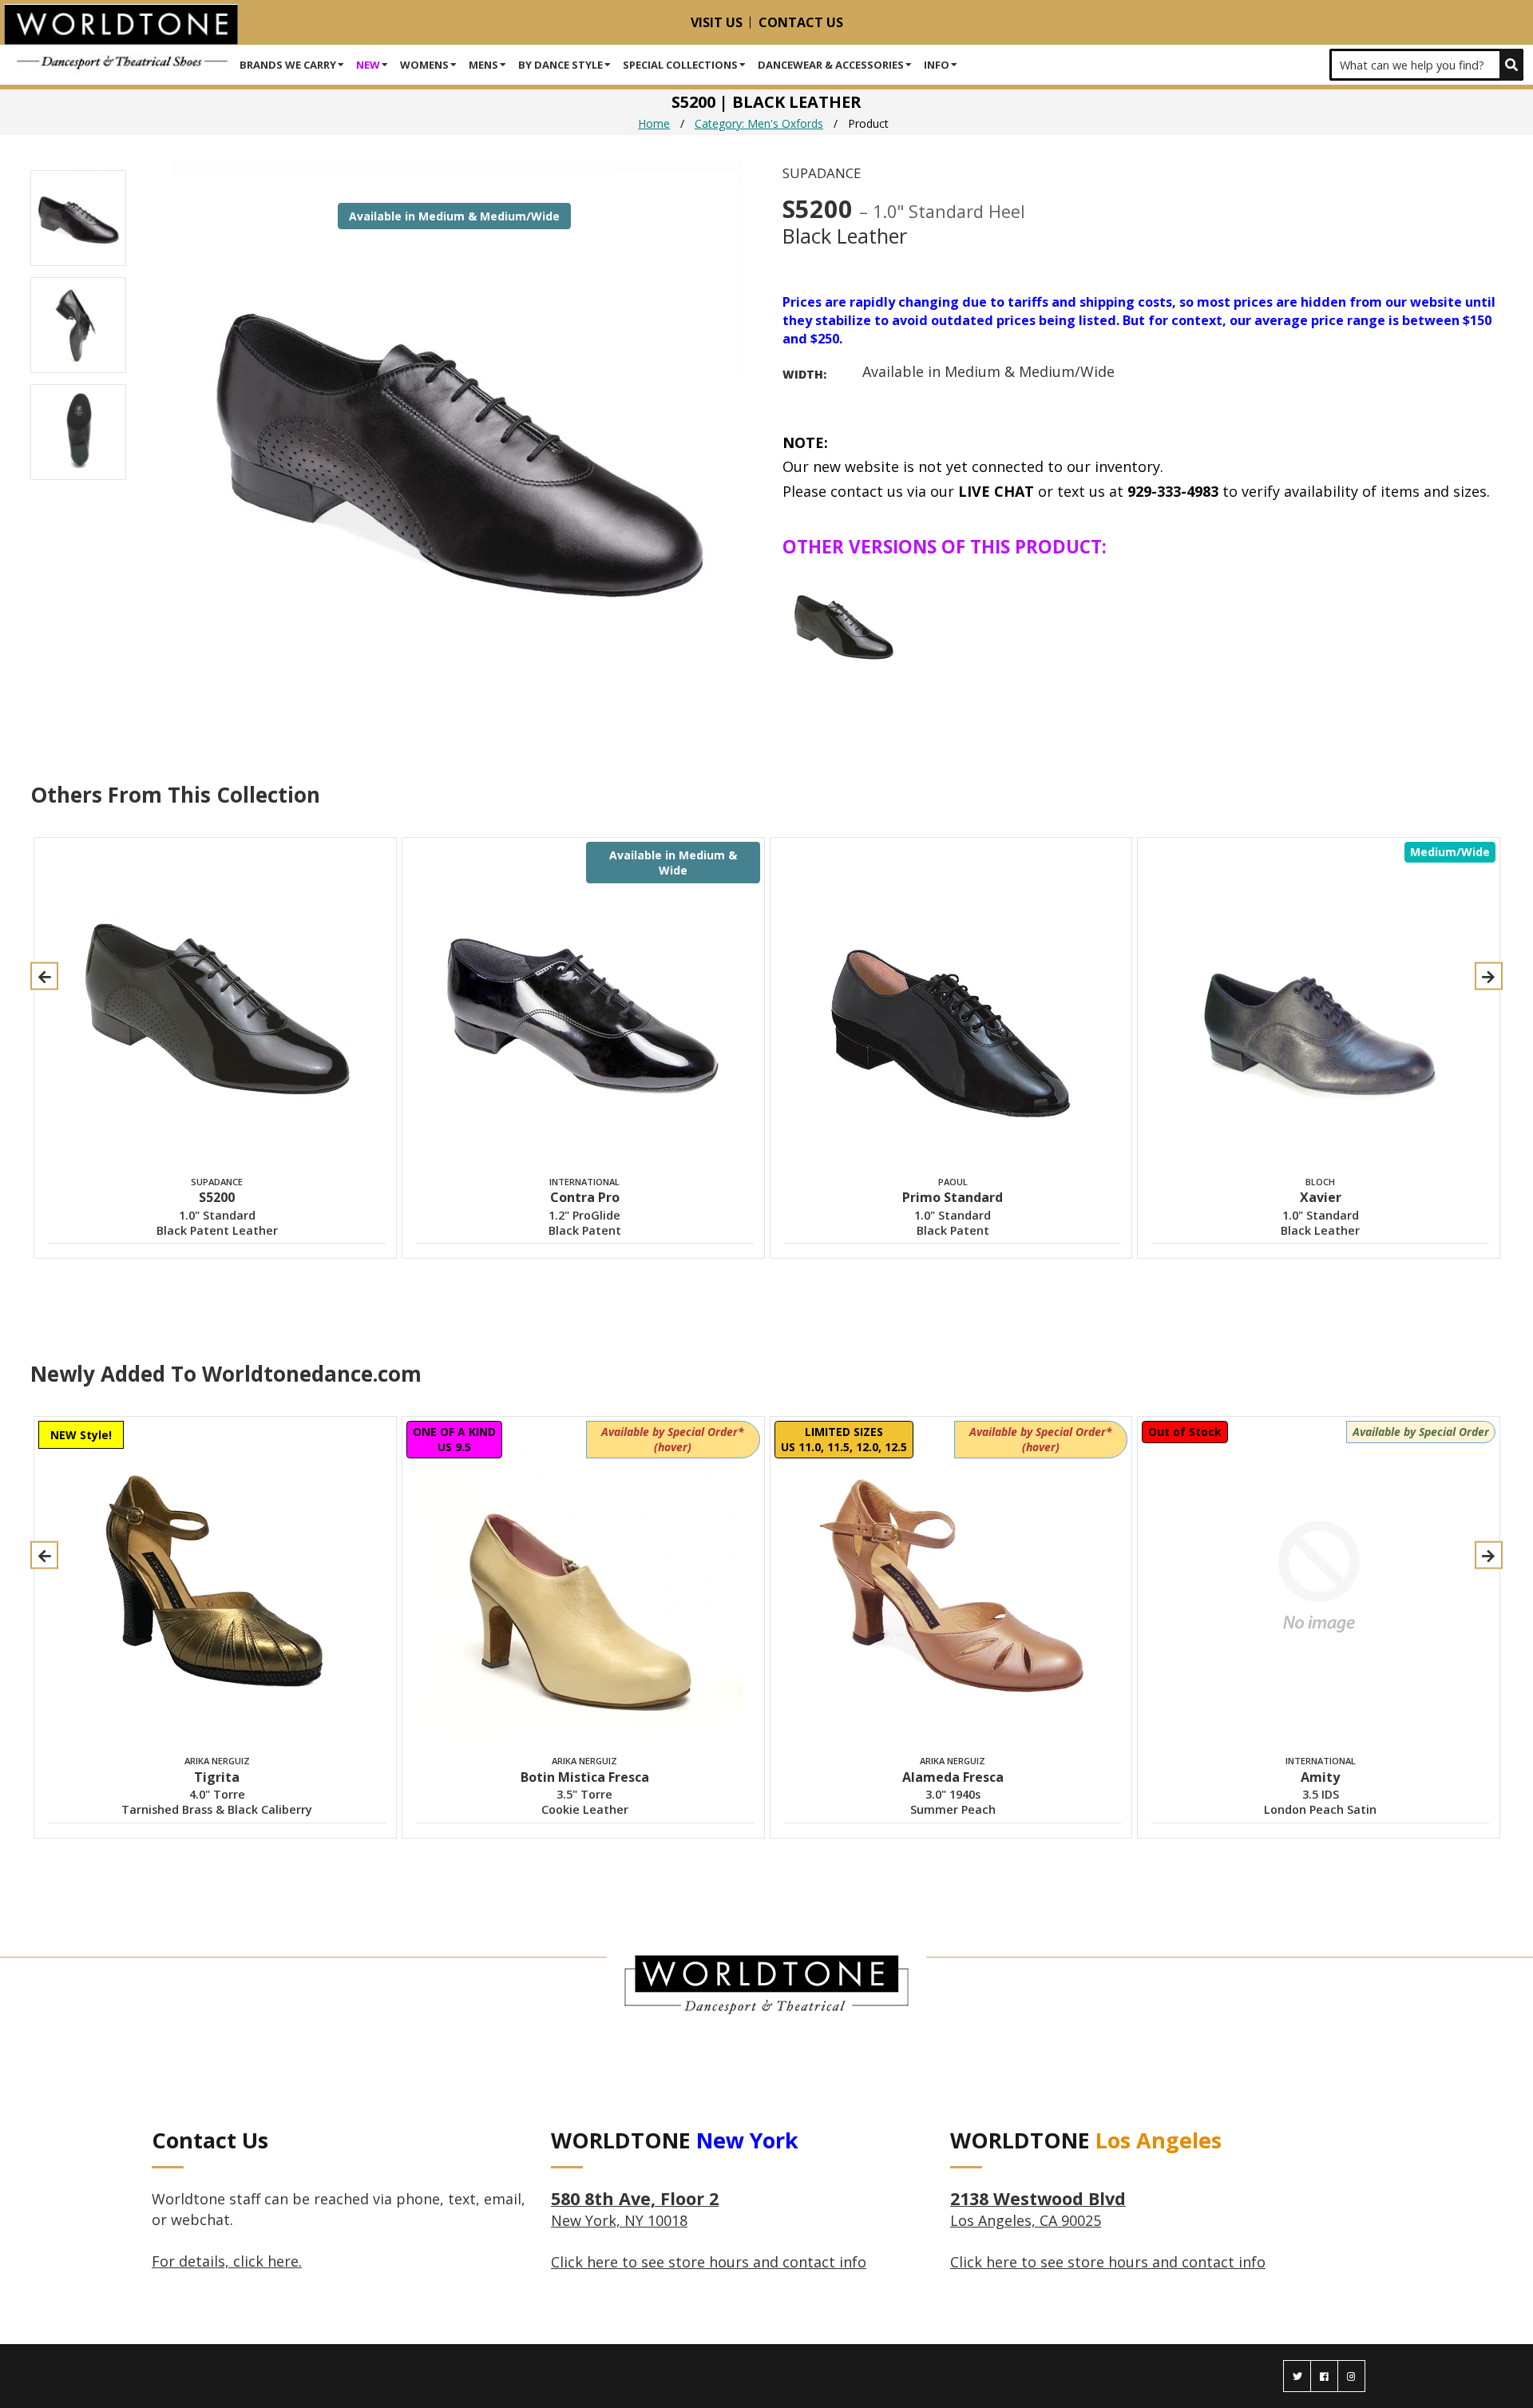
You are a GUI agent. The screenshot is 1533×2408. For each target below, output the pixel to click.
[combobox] (1426, 65)
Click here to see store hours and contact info (709, 2262)
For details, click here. (227, 2261)
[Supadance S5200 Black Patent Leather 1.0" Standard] (843, 623)
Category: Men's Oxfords (759, 123)
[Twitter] (1297, 2376)
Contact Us (801, 22)
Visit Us (717, 22)
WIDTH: (804, 374)
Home (654, 123)
